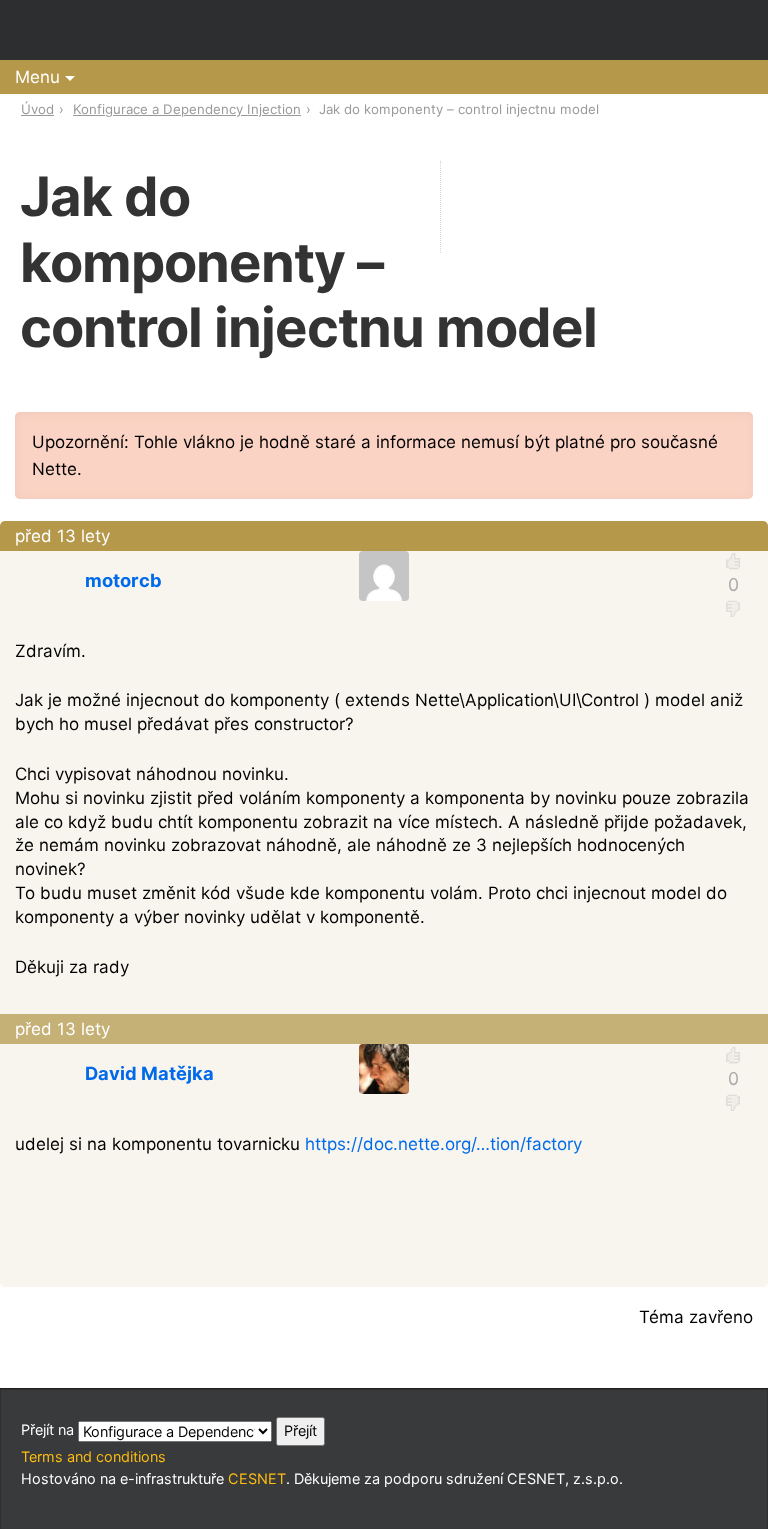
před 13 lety (62, 536)
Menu (37, 77)
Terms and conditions (93, 1456)
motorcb (123, 580)
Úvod (37, 109)
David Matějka (149, 1073)
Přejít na (49, 1429)
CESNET (257, 1478)
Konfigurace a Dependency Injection (187, 109)
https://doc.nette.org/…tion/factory (443, 1144)
